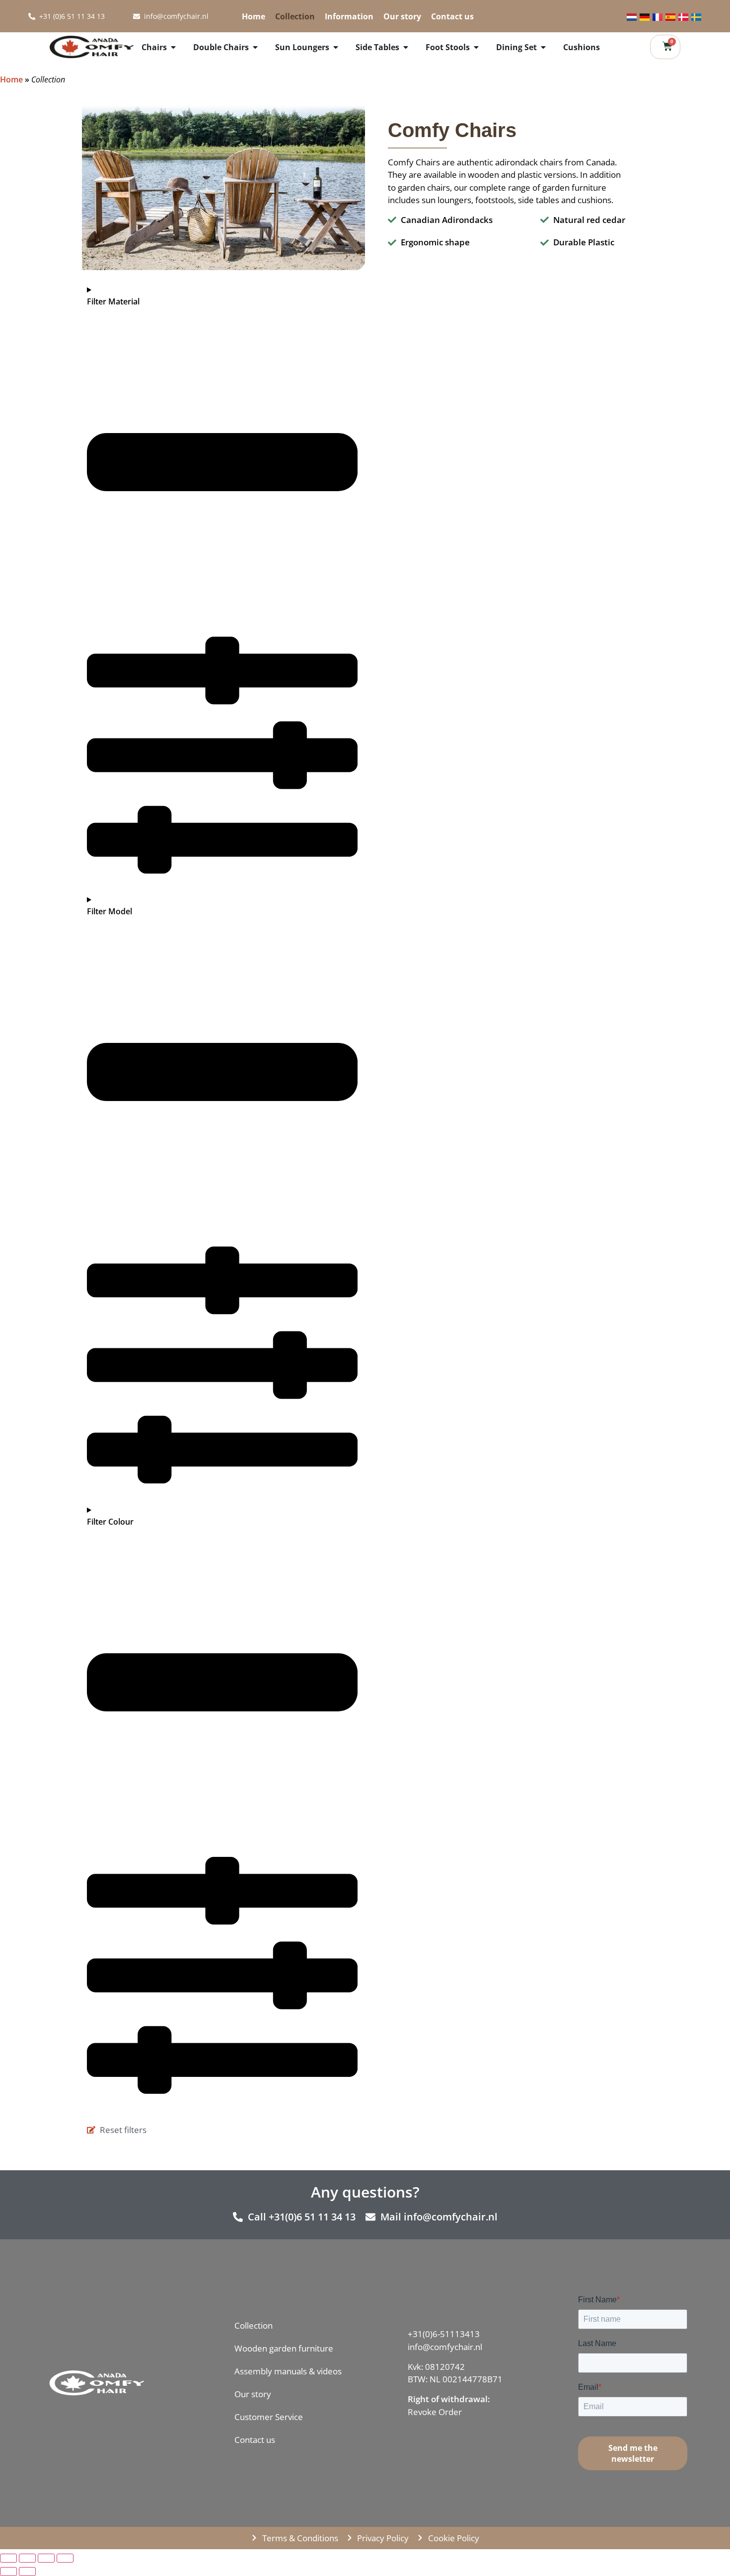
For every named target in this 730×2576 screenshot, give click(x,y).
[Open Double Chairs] (255, 47)
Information (339, 16)
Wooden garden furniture (284, 2348)
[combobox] (549, 16)
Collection (285, 16)
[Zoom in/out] (65, 2558)
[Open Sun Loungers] (336, 47)
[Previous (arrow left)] (8, 2572)
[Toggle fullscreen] (46, 2558)
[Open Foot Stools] (476, 47)
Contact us (442, 16)
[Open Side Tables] (406, 47)
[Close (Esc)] (8, 2558)
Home (243, 16)
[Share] (27, 2558)
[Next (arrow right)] (27, 2572)
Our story (392, 16)
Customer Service (269, 2417)
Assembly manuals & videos (288, 2371)
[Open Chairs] (173, 47)
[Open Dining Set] (543, 47)
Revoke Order (435, 2412)
